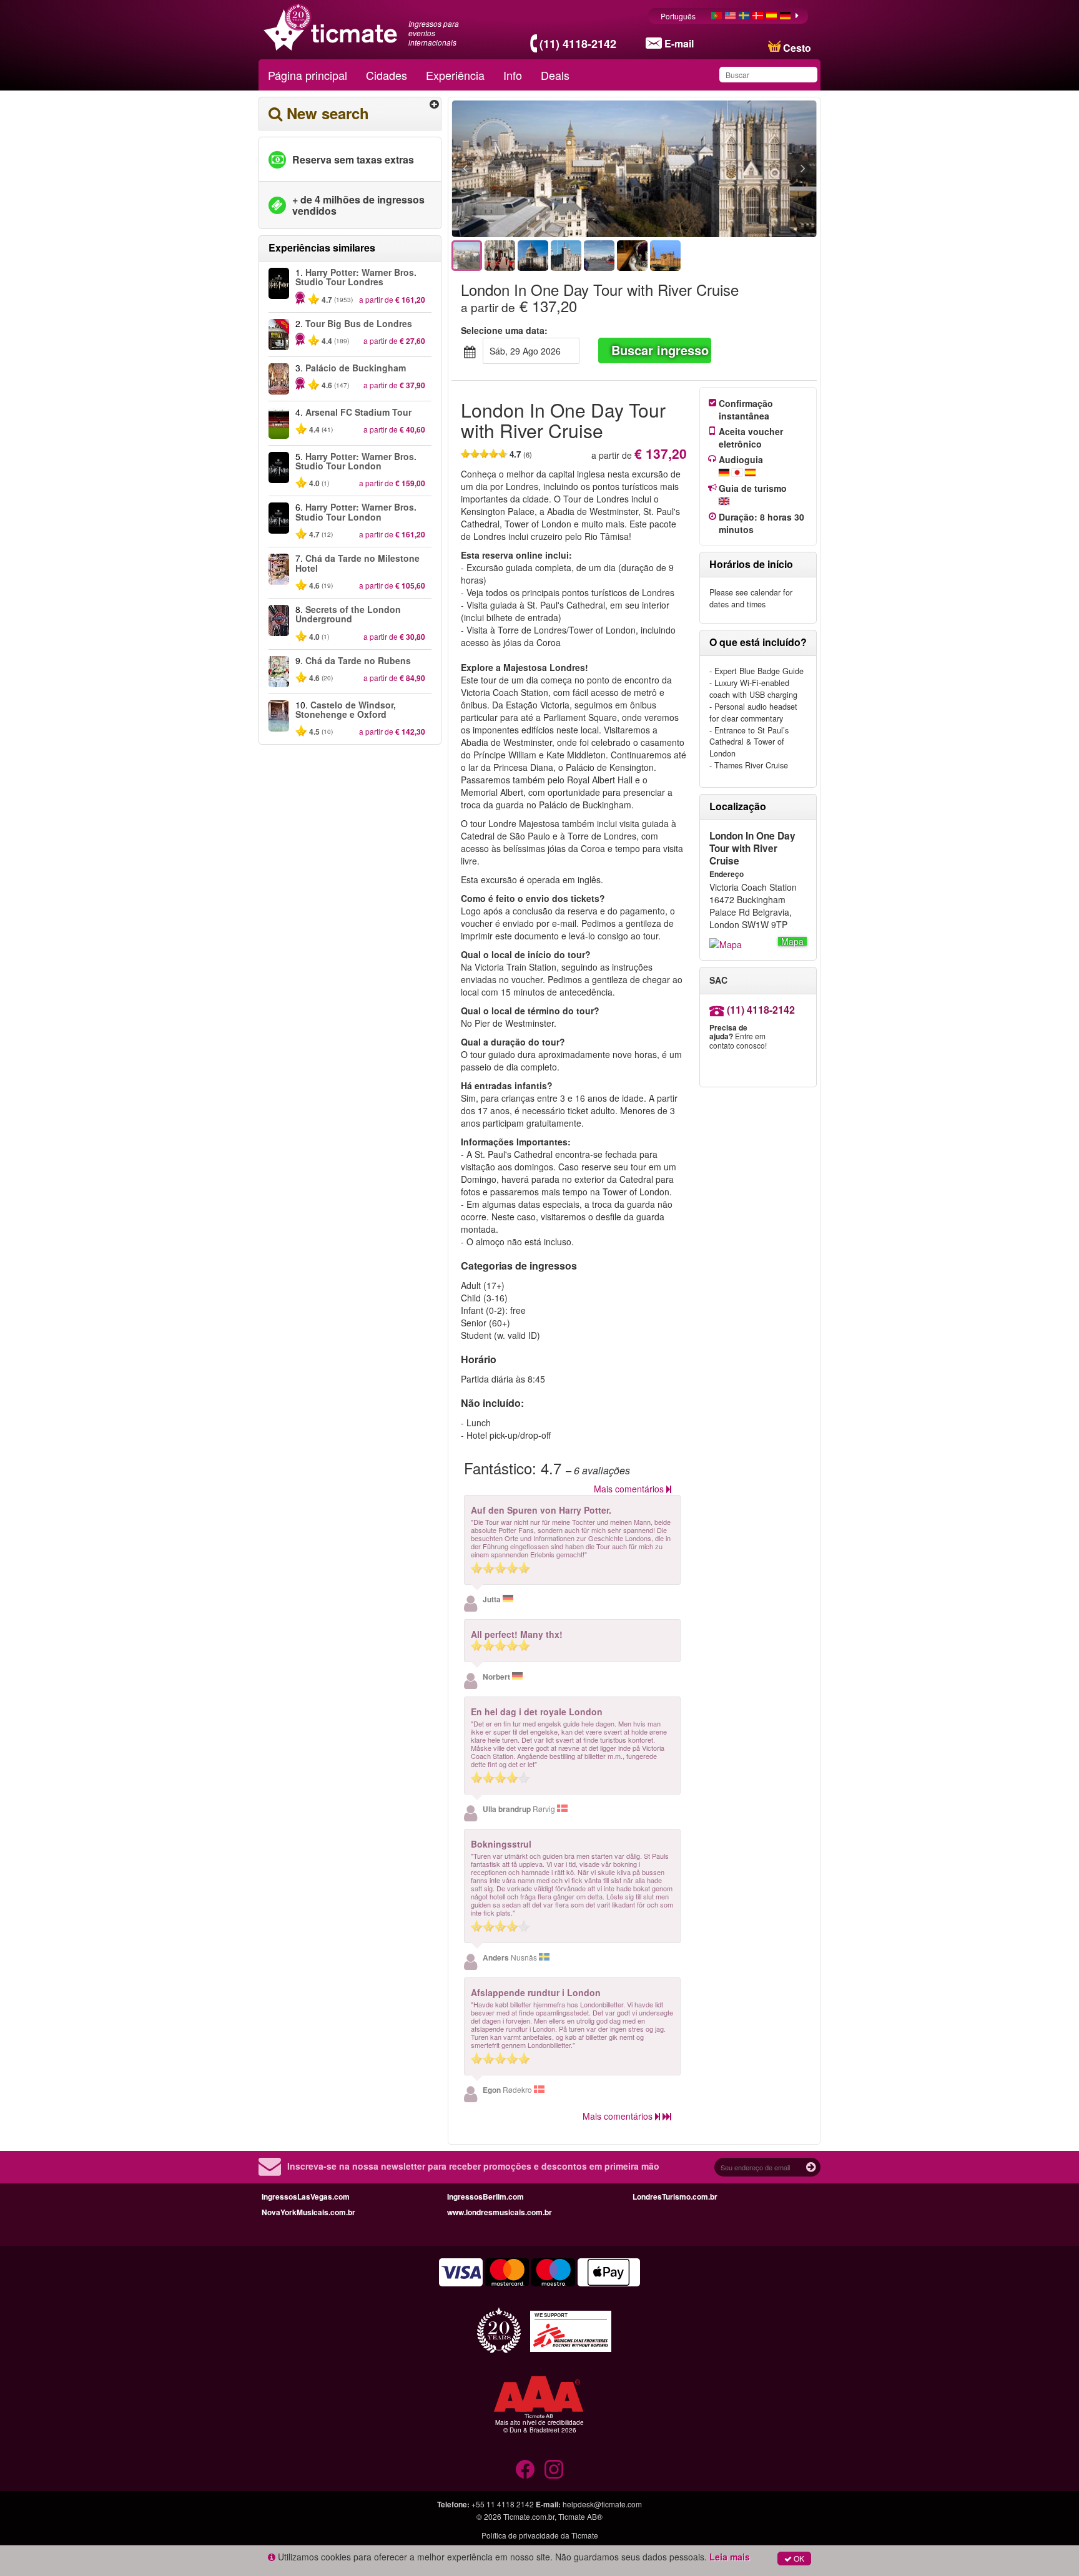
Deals (555, 75)
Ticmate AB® (580, 2516)
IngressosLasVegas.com (306, 2196)
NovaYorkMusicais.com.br (308, 2212)
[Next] (735, 169)
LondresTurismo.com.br (675, 2196)
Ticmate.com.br (529, 2516)
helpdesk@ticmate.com (602, 2504)
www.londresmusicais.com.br (500, 2212)
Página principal (308, 75)
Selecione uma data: (504, 330)
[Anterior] (534, 169)
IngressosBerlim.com (485, 2196)
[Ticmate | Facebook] (525, 2469)
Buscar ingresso (660, 350)
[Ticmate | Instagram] (554, 2469)
